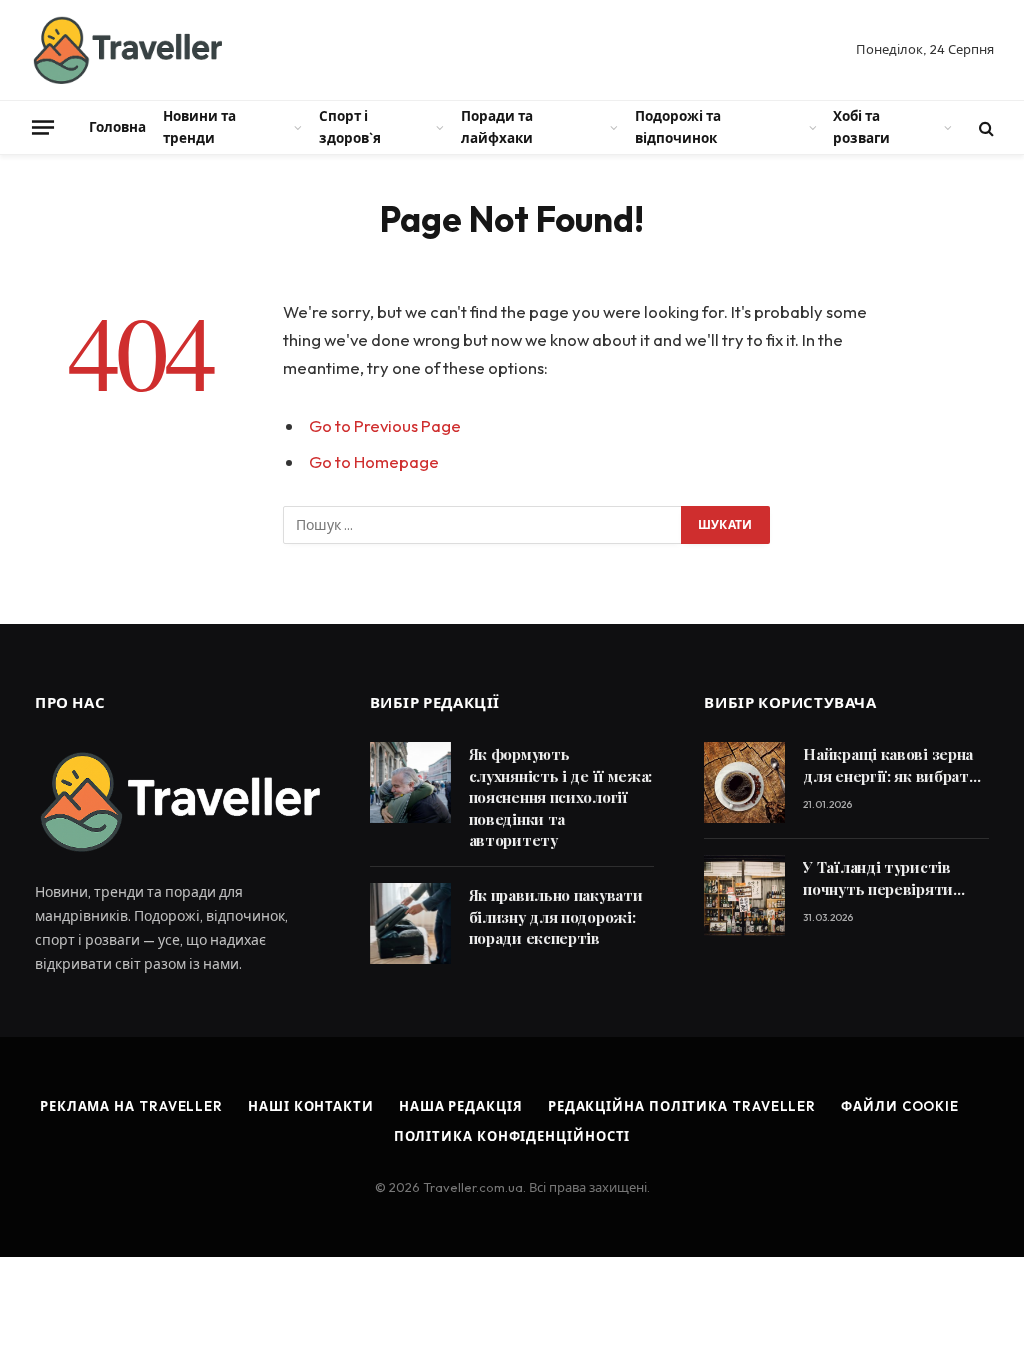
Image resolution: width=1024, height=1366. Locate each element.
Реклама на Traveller (131, 1106)
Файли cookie (900, 1106)
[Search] (984, 127)
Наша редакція (461, 1106)
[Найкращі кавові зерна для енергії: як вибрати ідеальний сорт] (744, 782)
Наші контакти (311, 1106)
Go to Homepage (374, 461)
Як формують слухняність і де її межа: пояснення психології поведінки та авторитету (561, 797)
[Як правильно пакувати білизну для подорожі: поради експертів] (410, 923)
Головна (117, 127)
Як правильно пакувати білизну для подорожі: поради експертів (556, 916)
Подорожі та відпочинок (678, 127)
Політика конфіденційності (512, 1136)
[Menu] (43, 127)
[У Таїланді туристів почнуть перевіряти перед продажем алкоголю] (744, 895)
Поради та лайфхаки (497, 127)
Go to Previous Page (385, 425)
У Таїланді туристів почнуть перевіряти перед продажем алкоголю (878, 878)
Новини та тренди (199, 127)
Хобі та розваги (861, 127)
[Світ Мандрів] (126, 50)
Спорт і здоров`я (350, 127)
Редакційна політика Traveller (682, 1106)
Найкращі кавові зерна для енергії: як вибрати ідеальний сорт (890, 765)
